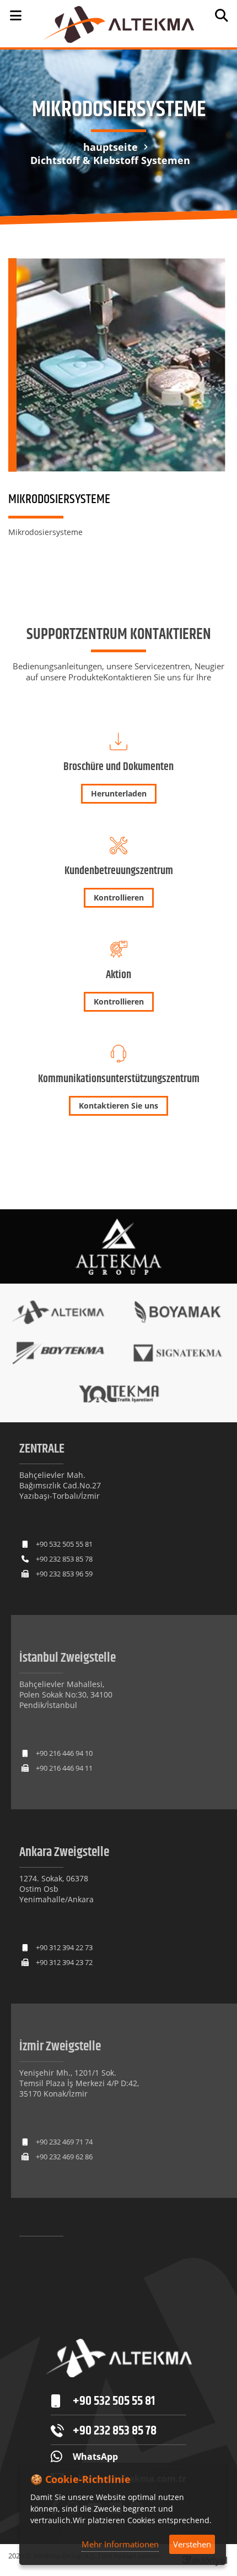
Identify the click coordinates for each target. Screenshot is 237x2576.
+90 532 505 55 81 (64, 1544)
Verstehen (192, 2544)
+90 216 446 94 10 (64, 1753)
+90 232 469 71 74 (64, 2142)
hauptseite (111, 147)
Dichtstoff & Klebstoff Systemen (110, 160)
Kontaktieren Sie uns (118, 1106)
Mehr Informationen (120, 2544)
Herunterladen (119, 793)
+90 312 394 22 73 (64, 1947)
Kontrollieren (119, 897)
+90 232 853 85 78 (64, 1559)
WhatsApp (95, 2457)
